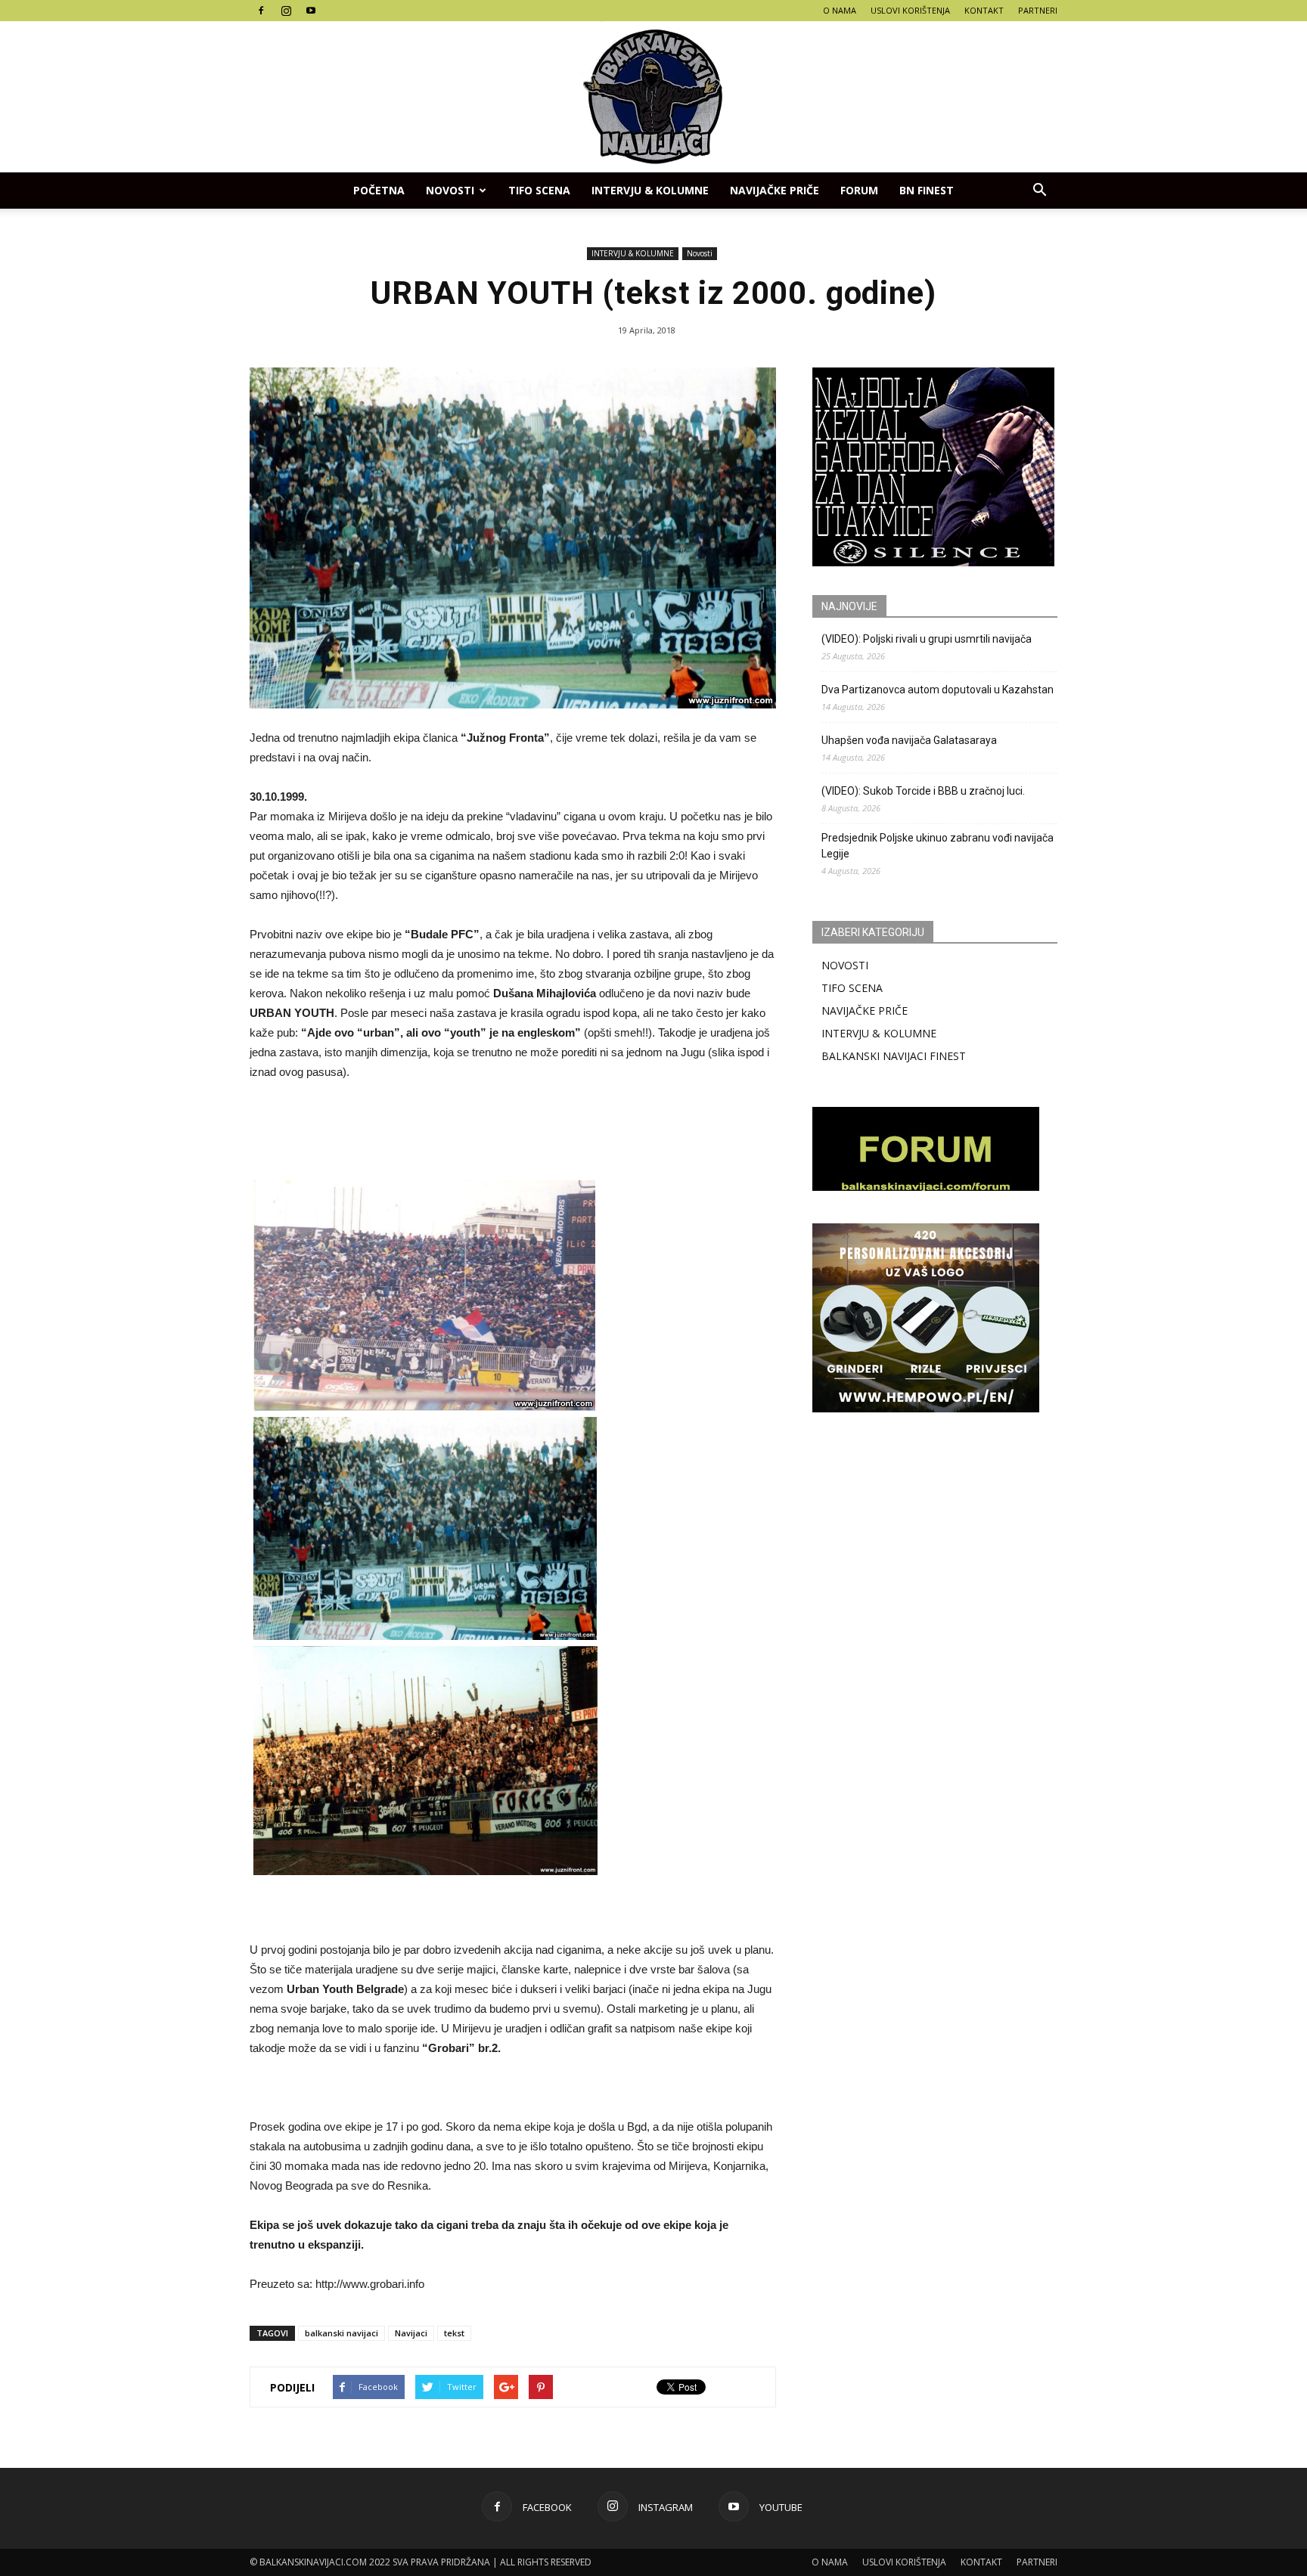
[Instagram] (286, 11)
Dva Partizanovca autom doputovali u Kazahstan (938, 690)
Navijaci (411, 2333)
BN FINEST (927, 190)
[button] (1039, 191)
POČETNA (379, 190)
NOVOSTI (845, 965)
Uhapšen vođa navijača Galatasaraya (909, 740)
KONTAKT (984, 10)
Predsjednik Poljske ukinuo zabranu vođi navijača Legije (938, 846)
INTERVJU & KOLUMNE (650, 190)
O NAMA (840, 10)
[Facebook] (261, 11)
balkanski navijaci (341, 2333)
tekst (454, 2333)
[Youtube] (311, 11)
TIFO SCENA (539, 190)
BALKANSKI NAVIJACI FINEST (894, 1056)
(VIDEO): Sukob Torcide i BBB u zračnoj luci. (923, 791)
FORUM (859, 190)
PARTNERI (1038, 10)
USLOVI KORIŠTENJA (910, 10)
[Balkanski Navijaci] (653, 97)
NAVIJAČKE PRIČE (775, 190)
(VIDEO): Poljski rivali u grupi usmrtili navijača (927, 639)
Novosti (450, 190)
